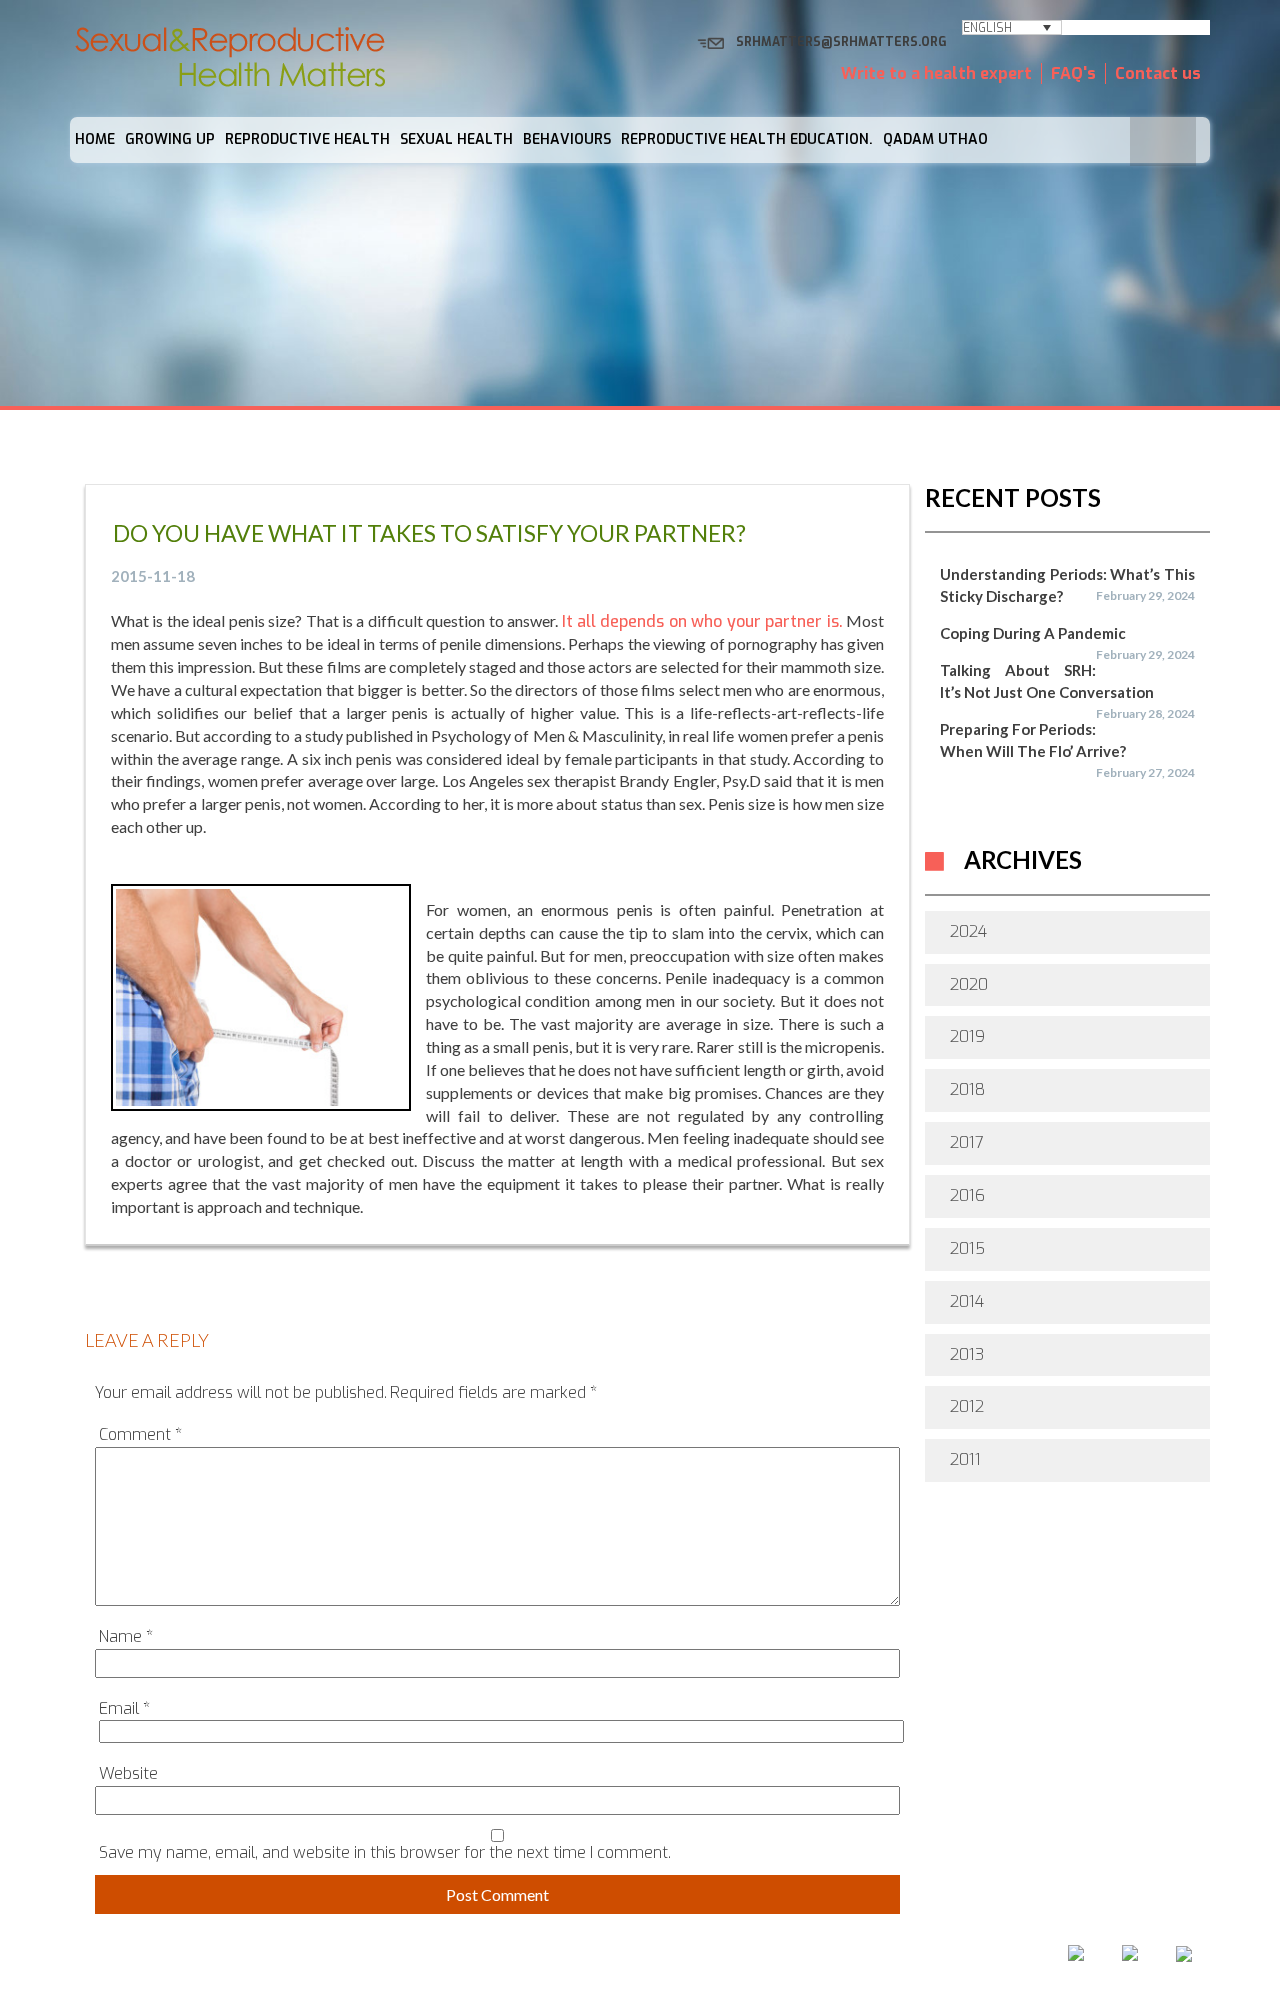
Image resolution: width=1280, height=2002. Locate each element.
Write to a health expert (936, 73)
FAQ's (1073, 73)
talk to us (729, 1960)
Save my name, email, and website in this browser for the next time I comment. (385, 1852)
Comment (140, 1434)
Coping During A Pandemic (1033, 633)
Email (124, 1708)
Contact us (1158, 73)
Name (126, 1636)
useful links (856, 1960)
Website (128, 1773)
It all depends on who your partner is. (702, 621)
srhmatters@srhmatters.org (841, 42)
